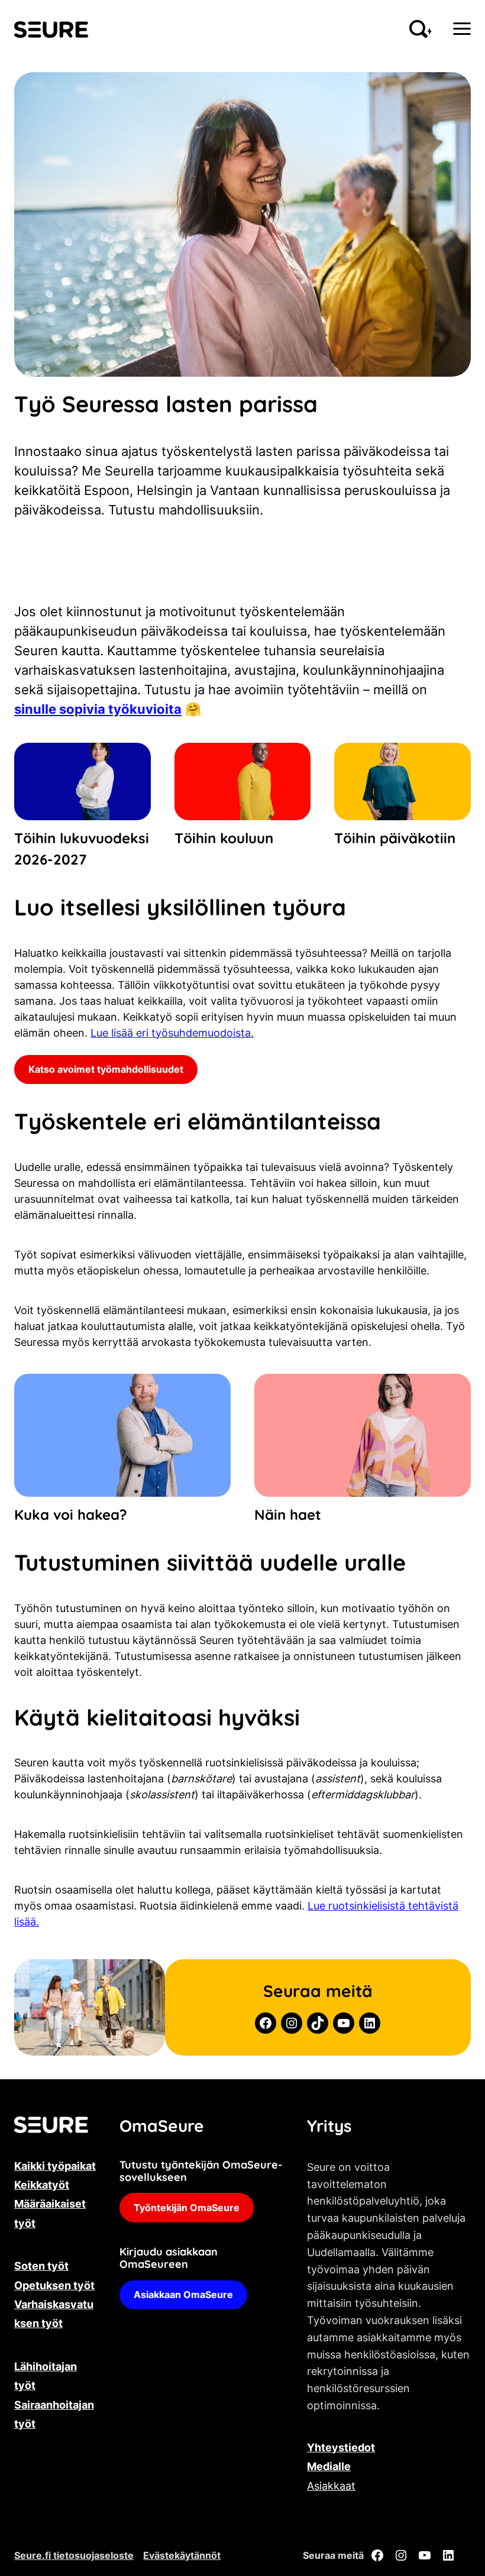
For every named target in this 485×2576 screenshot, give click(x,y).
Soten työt (41, 2266)
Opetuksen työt (54, 2285)
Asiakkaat (331, 2486)
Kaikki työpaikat (55, 2166)
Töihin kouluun (224, 838)
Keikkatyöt (42, 2185)
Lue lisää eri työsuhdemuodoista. (172, 1033)
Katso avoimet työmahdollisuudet (106, 1069)
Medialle (329, 2466)
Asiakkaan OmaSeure (183, 2295)
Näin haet (288, 1514)
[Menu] (462, 29)
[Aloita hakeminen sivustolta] (421, 29)
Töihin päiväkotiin (395, 838)
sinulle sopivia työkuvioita (98, 709)
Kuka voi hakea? (71, 1514)
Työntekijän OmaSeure (187, 2208)
